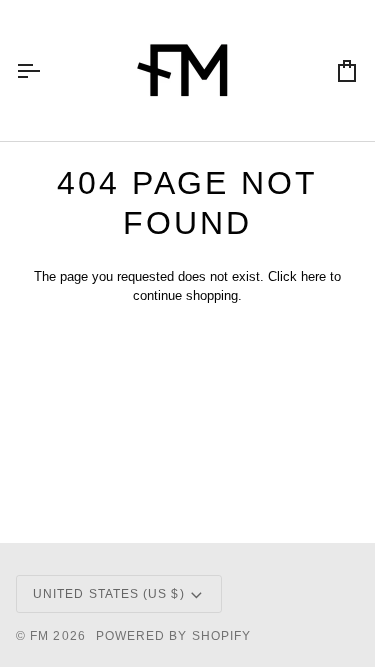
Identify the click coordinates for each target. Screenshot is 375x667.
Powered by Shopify (173, 636)
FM (39, 636)
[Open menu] (46, 70)
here (313, 276)
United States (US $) (109, 594)
